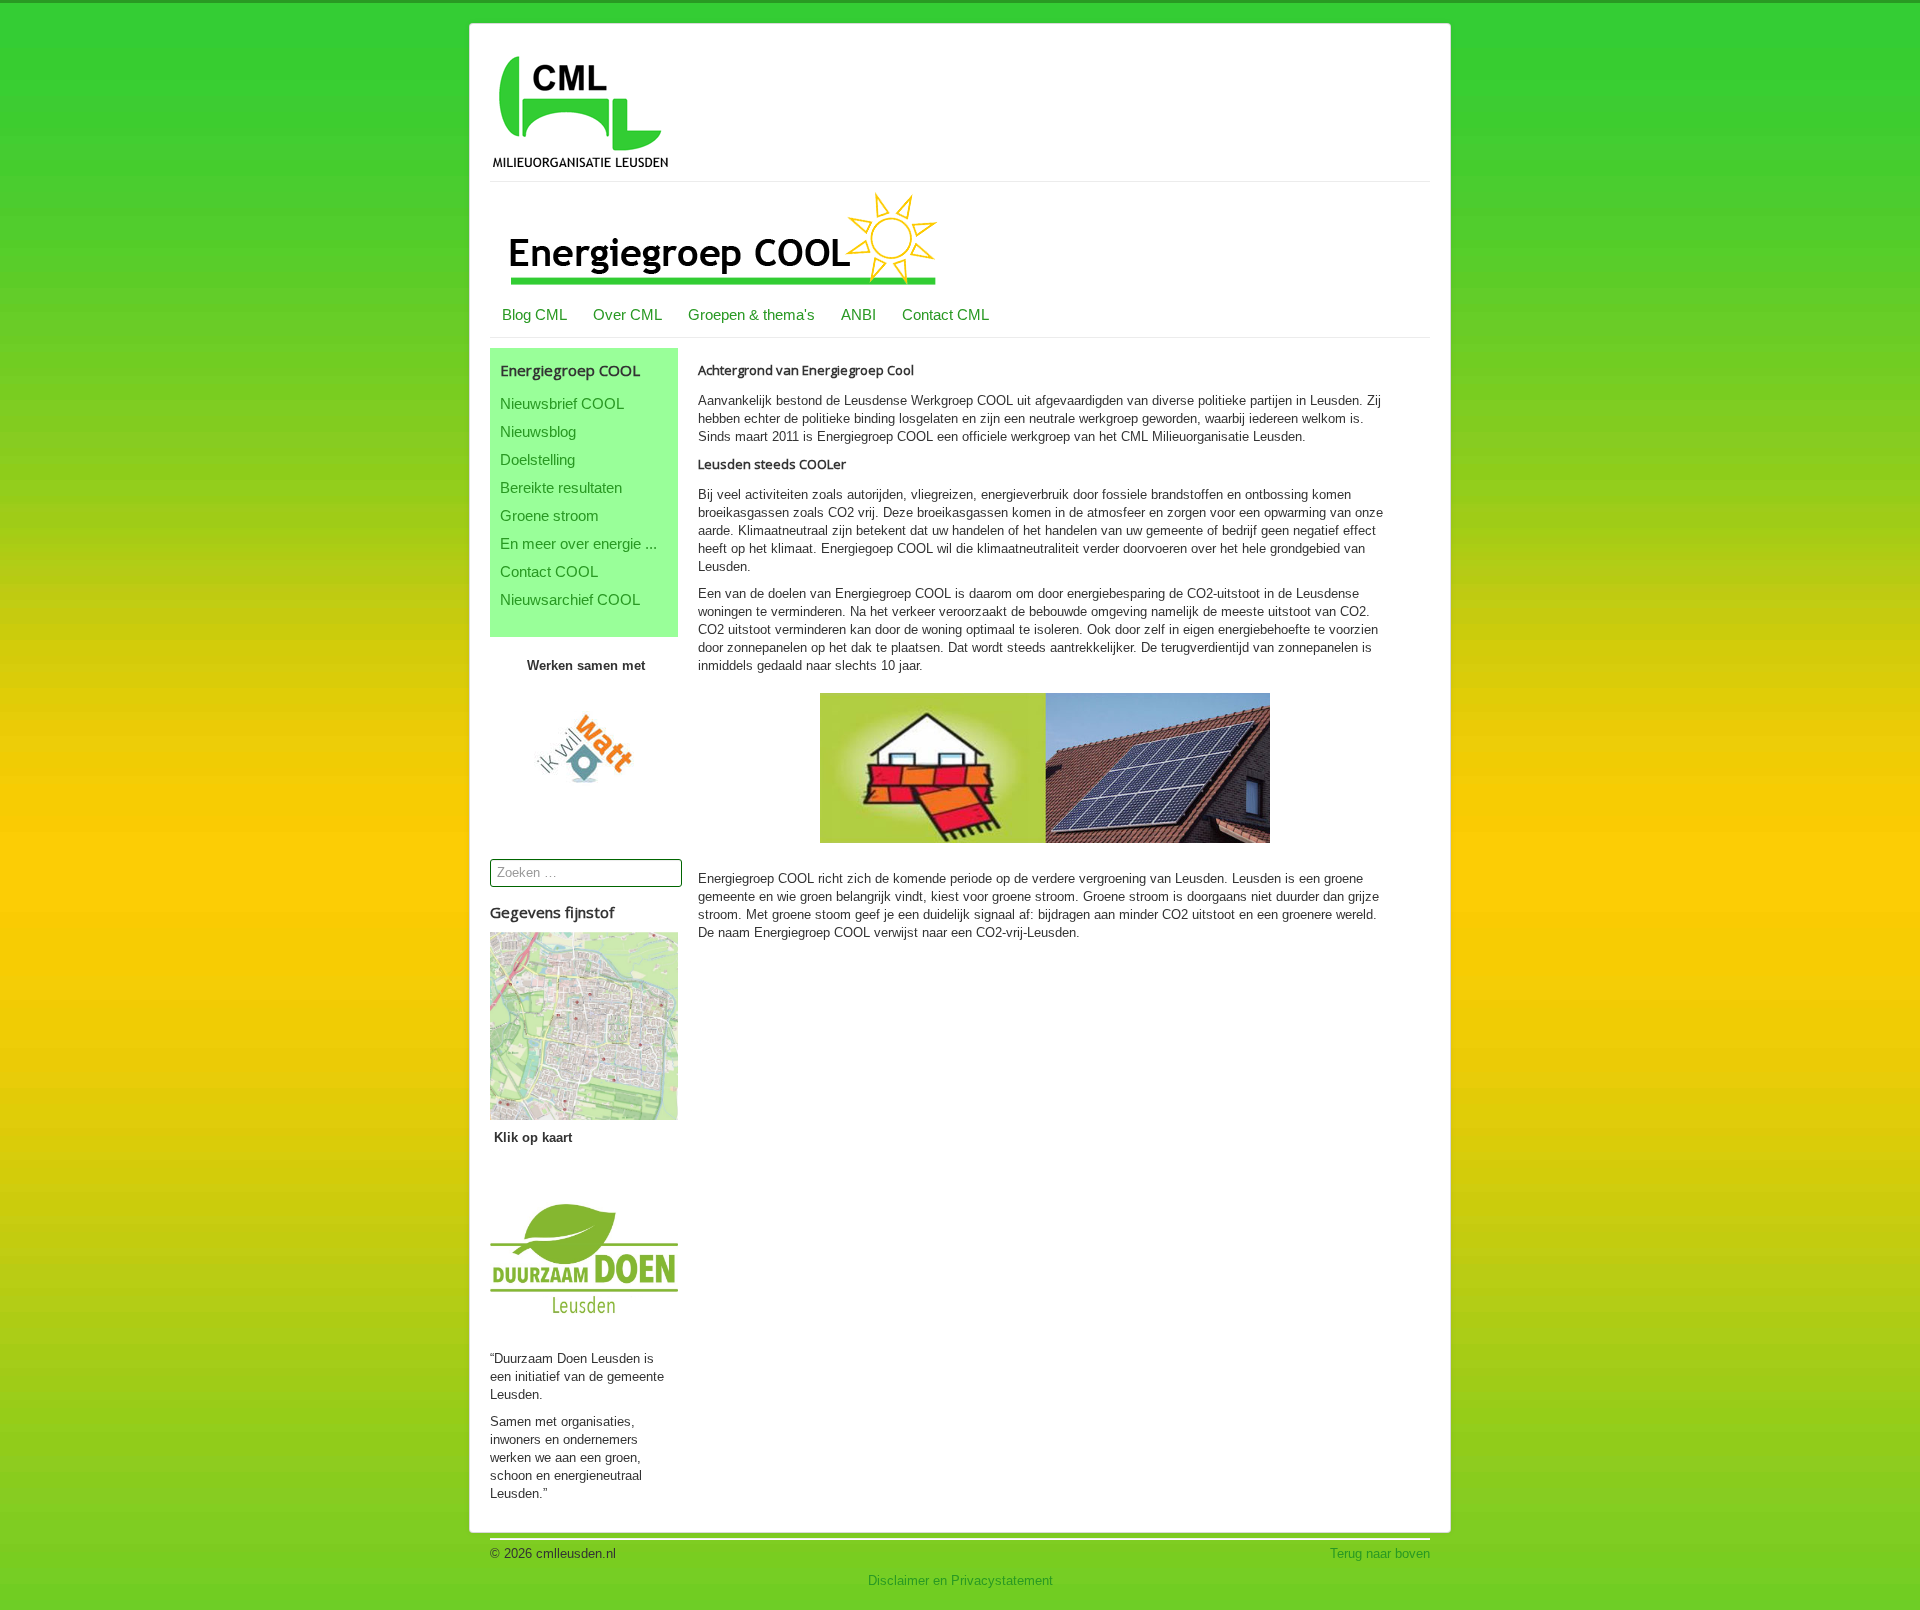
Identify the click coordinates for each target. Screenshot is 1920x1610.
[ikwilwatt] (584, 748)
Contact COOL (549, 571)
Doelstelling (537, 459)
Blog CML (534, 314)
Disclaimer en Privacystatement (960, 1580)
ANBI (858, 314)
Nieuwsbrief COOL (562, 403)
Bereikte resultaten (561, 487)
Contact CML (945, 314)
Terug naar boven (1380, 1553)
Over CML (627, 314)
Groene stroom (549, 515)
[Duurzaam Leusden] (584, 1256)
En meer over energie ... (578, 543)
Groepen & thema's (751, 314)
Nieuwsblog (538, 431)
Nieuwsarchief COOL (570, 599)
